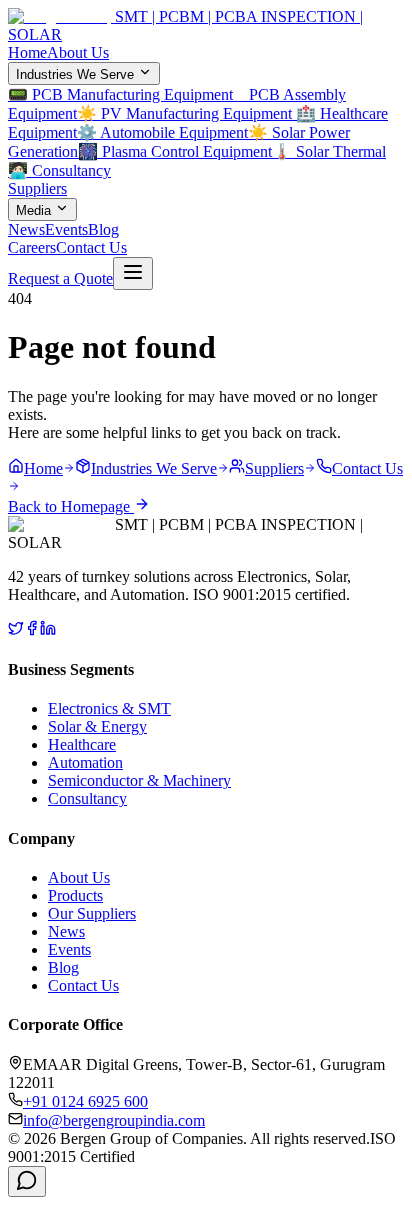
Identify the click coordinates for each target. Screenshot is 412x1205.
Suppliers (37, 188)
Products (75, 895)
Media (33, 210)
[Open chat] (27, 1181)
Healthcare (82, 744)
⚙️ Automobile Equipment (162, 132)
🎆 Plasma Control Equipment (175, 151)
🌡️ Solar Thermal (329, 151)
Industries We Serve (75, 74)
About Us (78, 52)
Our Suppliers (92, 913)
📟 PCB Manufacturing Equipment (126, 94)
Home (27, 52)
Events (66, 229)
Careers (32, 247)
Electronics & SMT (109, 708)
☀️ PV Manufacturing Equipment (186, 113)
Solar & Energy (97, 726)
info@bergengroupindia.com (114, 1120)
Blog (103, 229)
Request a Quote (60, 278)
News (26, 229)
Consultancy (87, 798)
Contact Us (91, 247)
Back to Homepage (71, 506)
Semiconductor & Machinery (139, 780)
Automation (85, 762)
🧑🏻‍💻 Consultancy (59, 170)
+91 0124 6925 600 (85, 1101)
